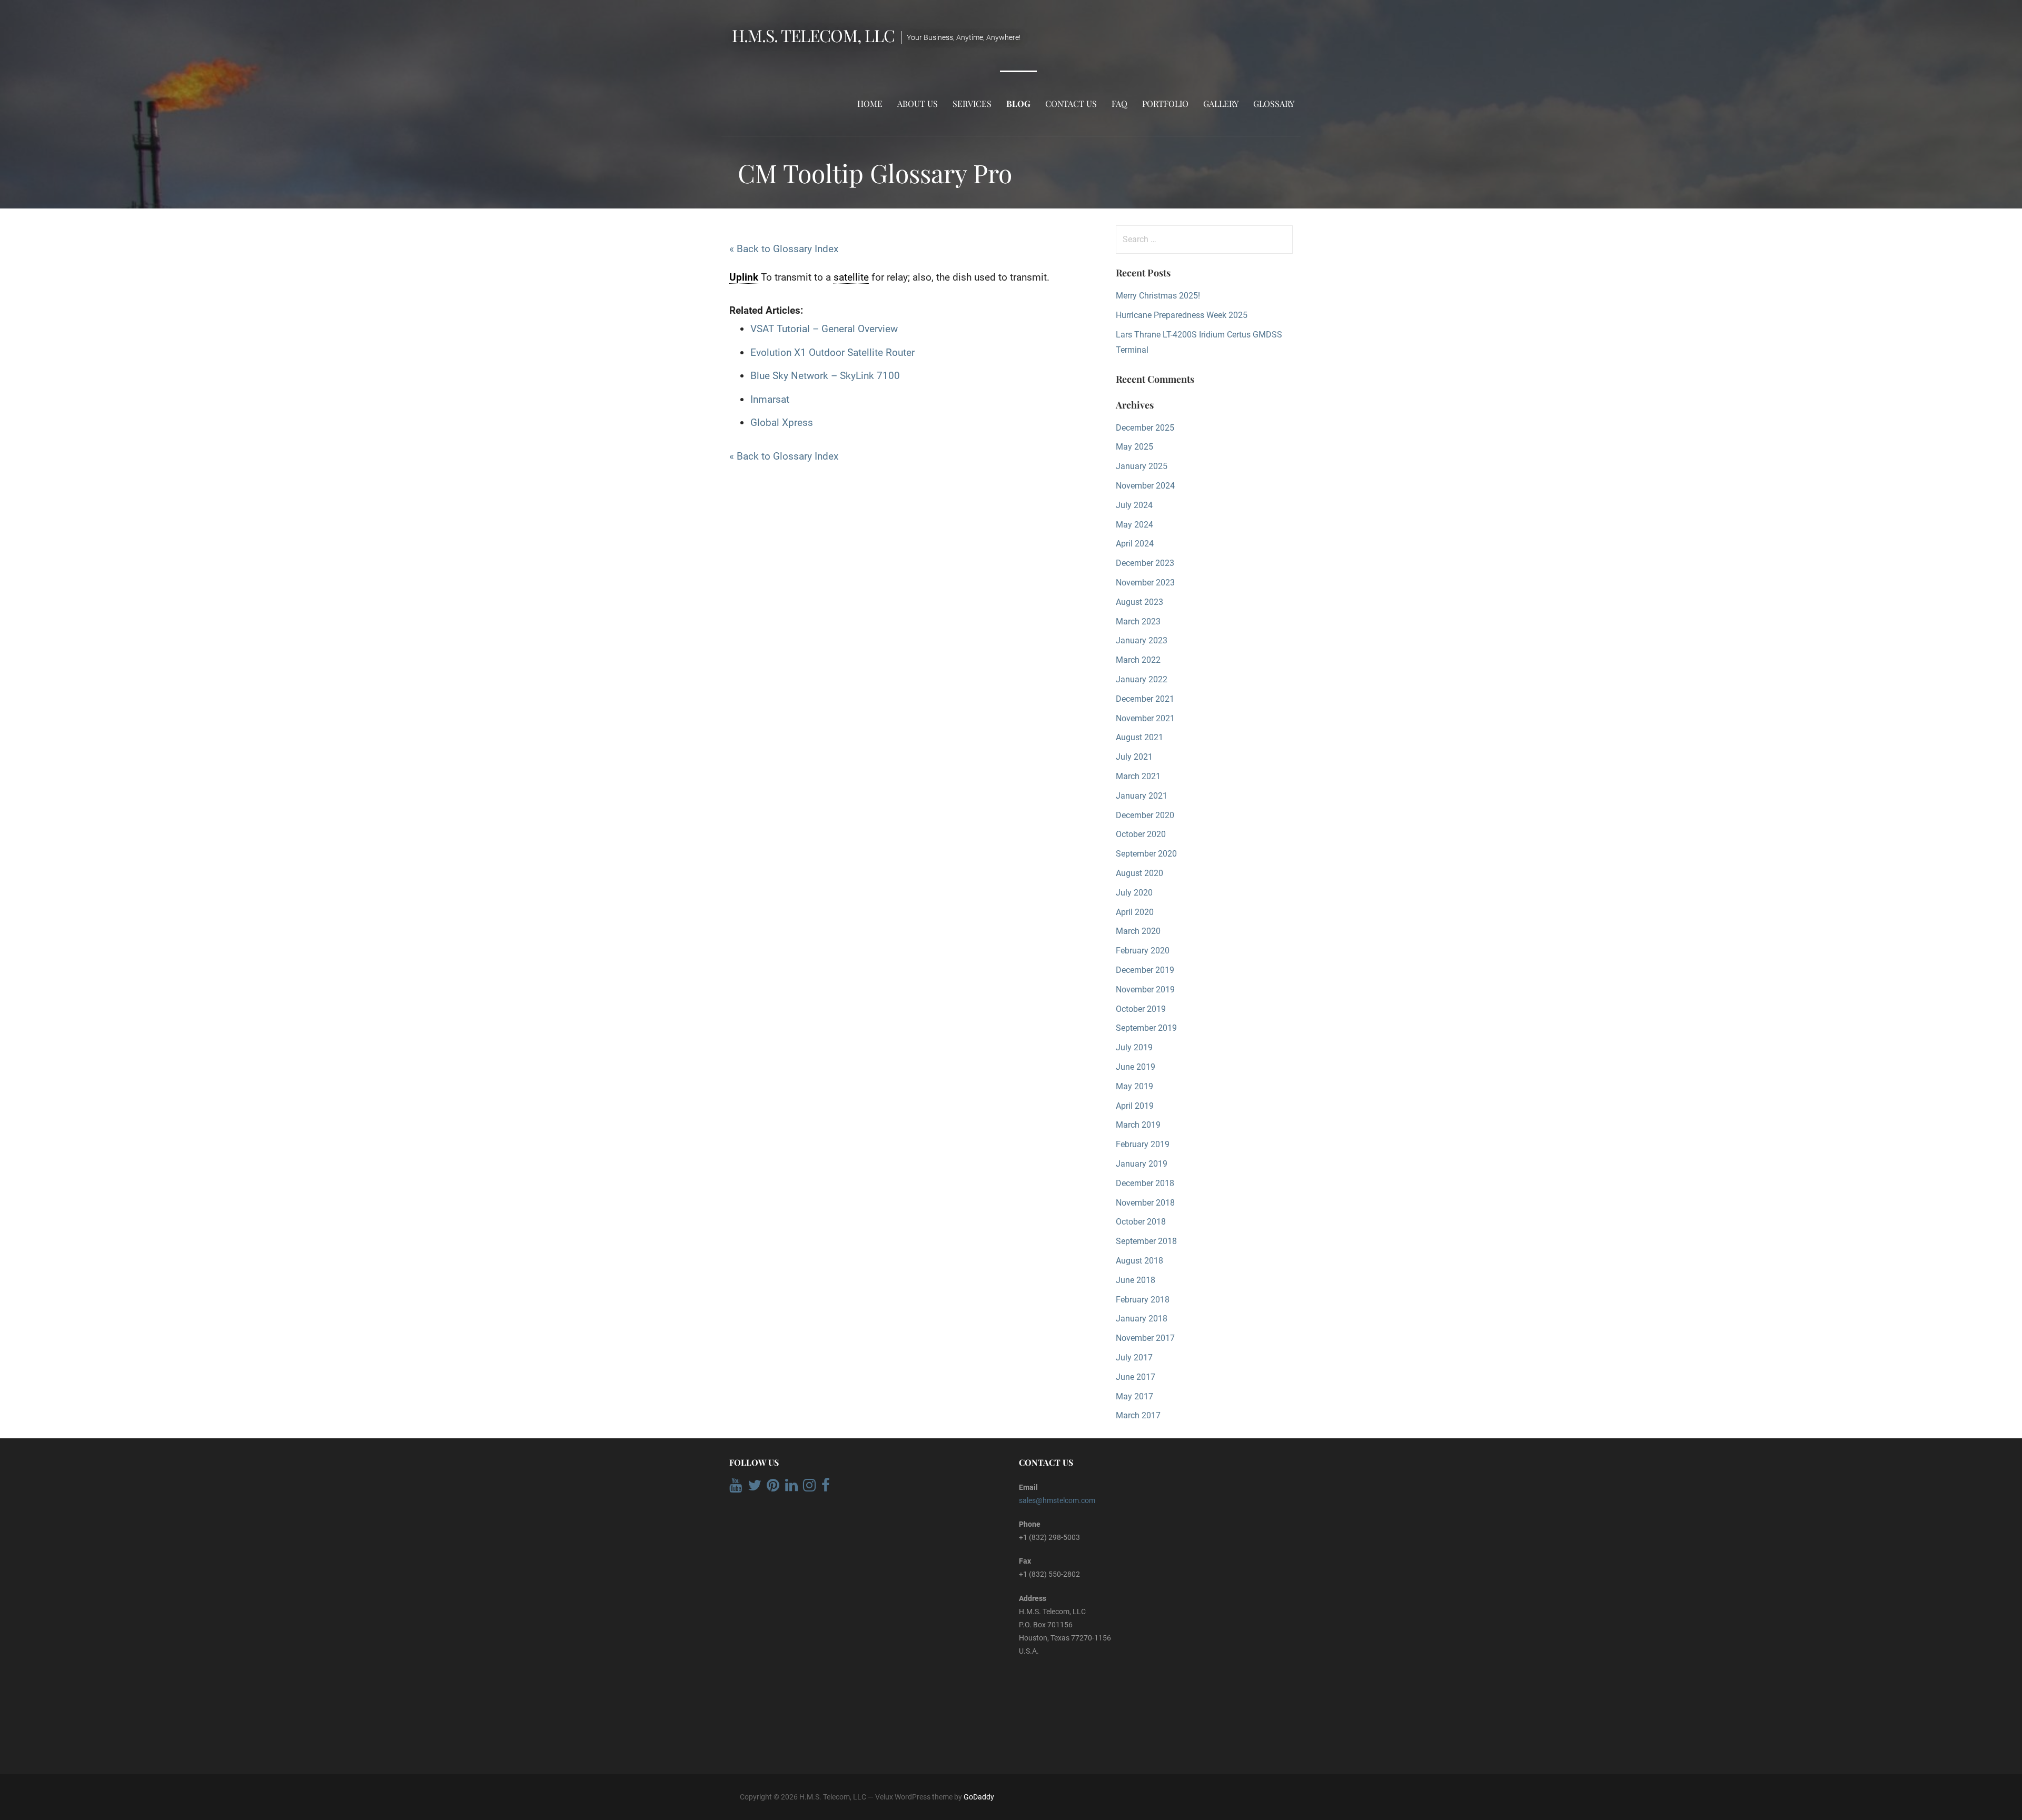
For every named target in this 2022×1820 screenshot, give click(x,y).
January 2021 (1142, 796)
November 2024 (1145, 486)
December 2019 (1145, 970)
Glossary (1274, 103)
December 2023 (1145, 563)
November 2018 (1145, 1203)
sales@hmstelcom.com (1057, 1500)
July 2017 (1134, 1357)
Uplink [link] (744, 277)
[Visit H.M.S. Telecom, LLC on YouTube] (736, 1488)
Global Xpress (782, 422)
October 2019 (1141, 1009)
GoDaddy (979, 1797)
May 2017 (1134, 1396)
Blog (1018, 103)
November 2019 (1145, 989)
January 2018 (1142, 1319)
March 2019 (1138, 1125)
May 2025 (1134, 447)
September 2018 (1146, 1241)
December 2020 (1145, 815)
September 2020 (1146, 854)
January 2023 (1142, 640)
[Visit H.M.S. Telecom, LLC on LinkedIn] (791, 1488)
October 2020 (1141, 834)
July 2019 (1134, 1047)
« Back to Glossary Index (784, 249)
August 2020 (1139, 873)
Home (870, 103)
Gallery (1221, 103)
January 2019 (1142, 1164)
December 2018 (1145, 1183)
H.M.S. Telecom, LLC (813, 35)
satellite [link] (851, 277)
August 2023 (1139, 602)
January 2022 (1142, 679)
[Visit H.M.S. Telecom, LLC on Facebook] (826, 1488)
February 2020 (1143, 951)
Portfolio (1165, 103)
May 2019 (1134, 1086)
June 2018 (1136, 1280)
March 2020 (1138, 931)
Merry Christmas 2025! (1158, 296)
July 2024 (1134, 505)
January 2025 (1142, 466)
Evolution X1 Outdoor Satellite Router (832, 352)
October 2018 (1141, 1222)
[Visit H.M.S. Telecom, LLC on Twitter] (755, 1488)
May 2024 (1134, 525)
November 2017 (1145, 1338)
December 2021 (1145, 699)
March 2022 (1138, 660)
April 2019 (1135, 1106)
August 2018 (1139, 1261)
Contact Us (1071, 103)
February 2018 (1143, 1300)
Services (972, 103)
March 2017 (1138, 1415)
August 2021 (1139, 737)
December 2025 (1145, 428)
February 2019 (1143, 1144)
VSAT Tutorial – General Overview (824, 329)
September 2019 (1146, 1028)
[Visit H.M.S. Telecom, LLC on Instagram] (809, 1488)
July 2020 (1134, 893)
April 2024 (1135, 544)
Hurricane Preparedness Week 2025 (1182, 315)
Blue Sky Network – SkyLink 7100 (825, 376)
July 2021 (1134, 757)
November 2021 (1145, 718)
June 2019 (1136, 1067)
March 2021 (1138, 776)
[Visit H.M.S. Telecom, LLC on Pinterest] (773, 1488)
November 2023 (1145, 583)
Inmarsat (770, 399)
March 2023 (1138, 621)
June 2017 (1136, 1377)
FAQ (1119, 103)
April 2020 (1135, 912)
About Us (918, 103)
